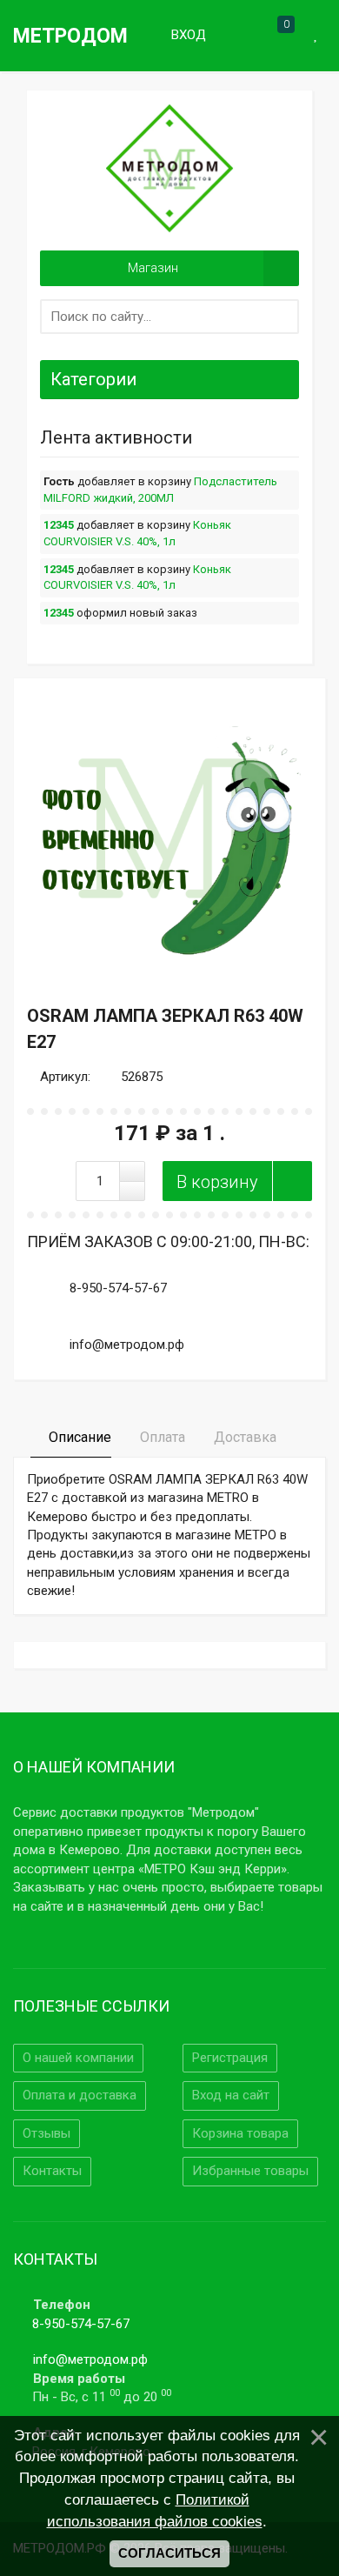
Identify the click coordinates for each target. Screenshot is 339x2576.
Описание (78, 1437)
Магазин (153, 268)
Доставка (243, 1437)
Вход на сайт (231, 2095)
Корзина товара (240, 2133)
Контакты (52, 2171)
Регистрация (230, 2058)
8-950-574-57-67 (81, 2324)
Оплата (161, 1437)
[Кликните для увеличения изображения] (169, 834)
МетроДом (70, 36)
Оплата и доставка (80, 2095)
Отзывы (47, 2133)
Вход (187, 35)
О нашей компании (78, 2058)
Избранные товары (250, 2171)
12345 (59, 525)
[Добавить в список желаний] (292, 1181)
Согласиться (169, 2553)
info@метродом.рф (90, 2359)
